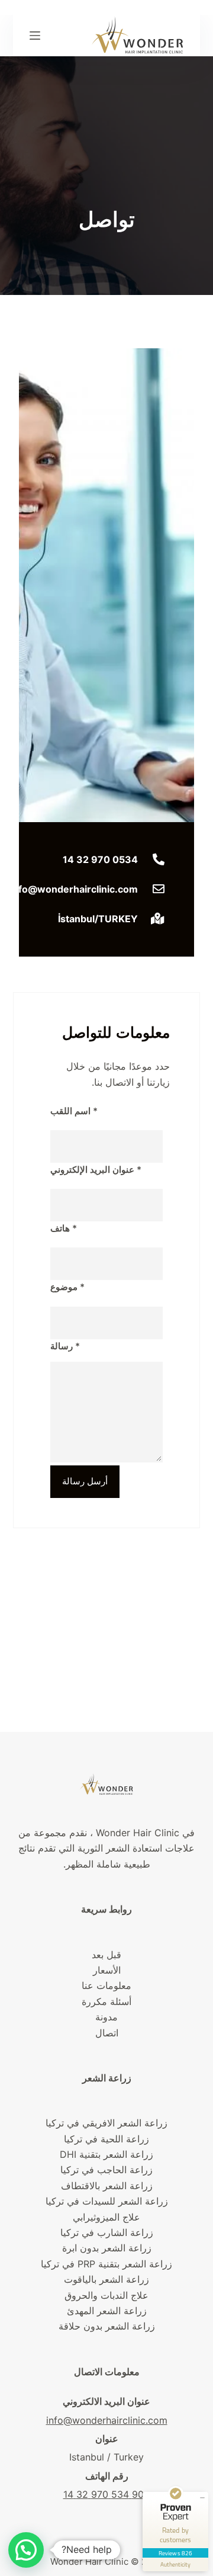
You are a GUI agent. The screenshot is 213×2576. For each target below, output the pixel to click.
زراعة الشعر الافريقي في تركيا (106, 2123)
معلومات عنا (106, 1985)
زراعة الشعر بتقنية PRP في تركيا (106, 2264)
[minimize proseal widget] (202, 2498)
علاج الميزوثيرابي (106, 2217)
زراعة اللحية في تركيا (106, 2139)
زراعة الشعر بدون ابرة (107, 2248)
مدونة (106, 2017)
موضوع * (67, 1287)
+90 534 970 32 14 (107, 2494)
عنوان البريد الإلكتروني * (96, 1170)
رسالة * (65, 1346)
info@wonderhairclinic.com (107, 2420)
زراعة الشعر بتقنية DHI (106, 2154)
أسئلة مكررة (106, 2001)
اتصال (107, 2033)
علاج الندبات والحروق (106, 2295)
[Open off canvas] (35, 36)
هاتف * (64, 1228)
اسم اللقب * (74, 1111)
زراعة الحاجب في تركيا (106, 2170)
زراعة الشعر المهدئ (107, 2311)
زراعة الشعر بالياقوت (106, 2279)
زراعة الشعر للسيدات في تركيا (107, 2201)
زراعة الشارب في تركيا (107, 2232)
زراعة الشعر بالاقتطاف (107, 2186)
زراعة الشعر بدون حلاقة (107, 2326)
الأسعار (107, 1970)
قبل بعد (106, 1955)
